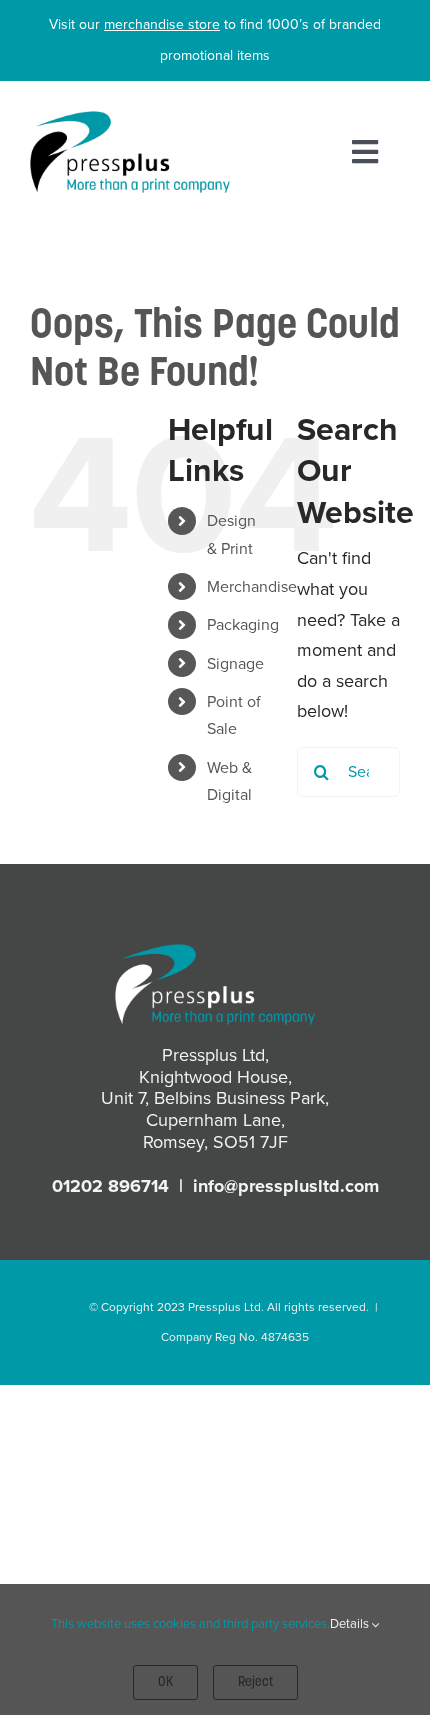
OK (165, 1682)
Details (351, 1623)
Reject (255, 1682)
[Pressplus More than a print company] (130, 120)
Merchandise (252, 586)
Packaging (243, 624)
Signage (235, 663)
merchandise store (162, 24)
